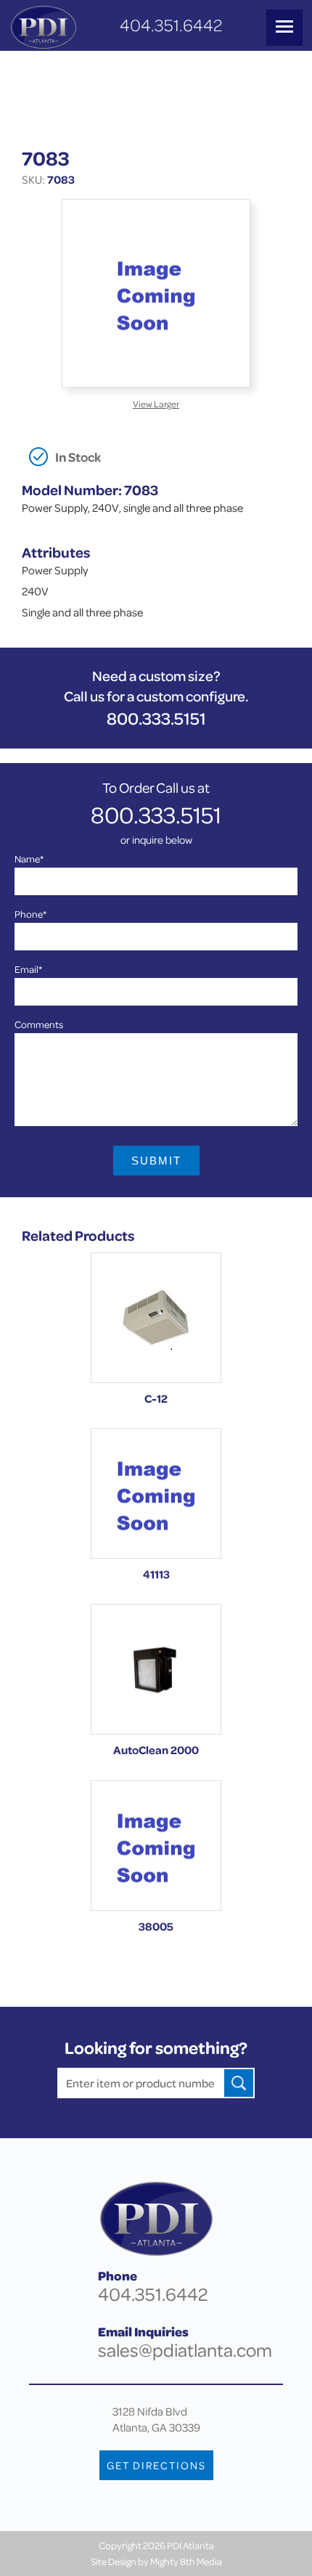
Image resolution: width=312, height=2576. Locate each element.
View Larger (156, 404)
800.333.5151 (156, 718)
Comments (39, 1024)
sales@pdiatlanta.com (185, 2350)
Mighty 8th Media (186, 2561)
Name (29, 859)
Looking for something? (156, 2048)
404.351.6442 (171, 25)
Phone (30, 914)
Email (28, 969)
